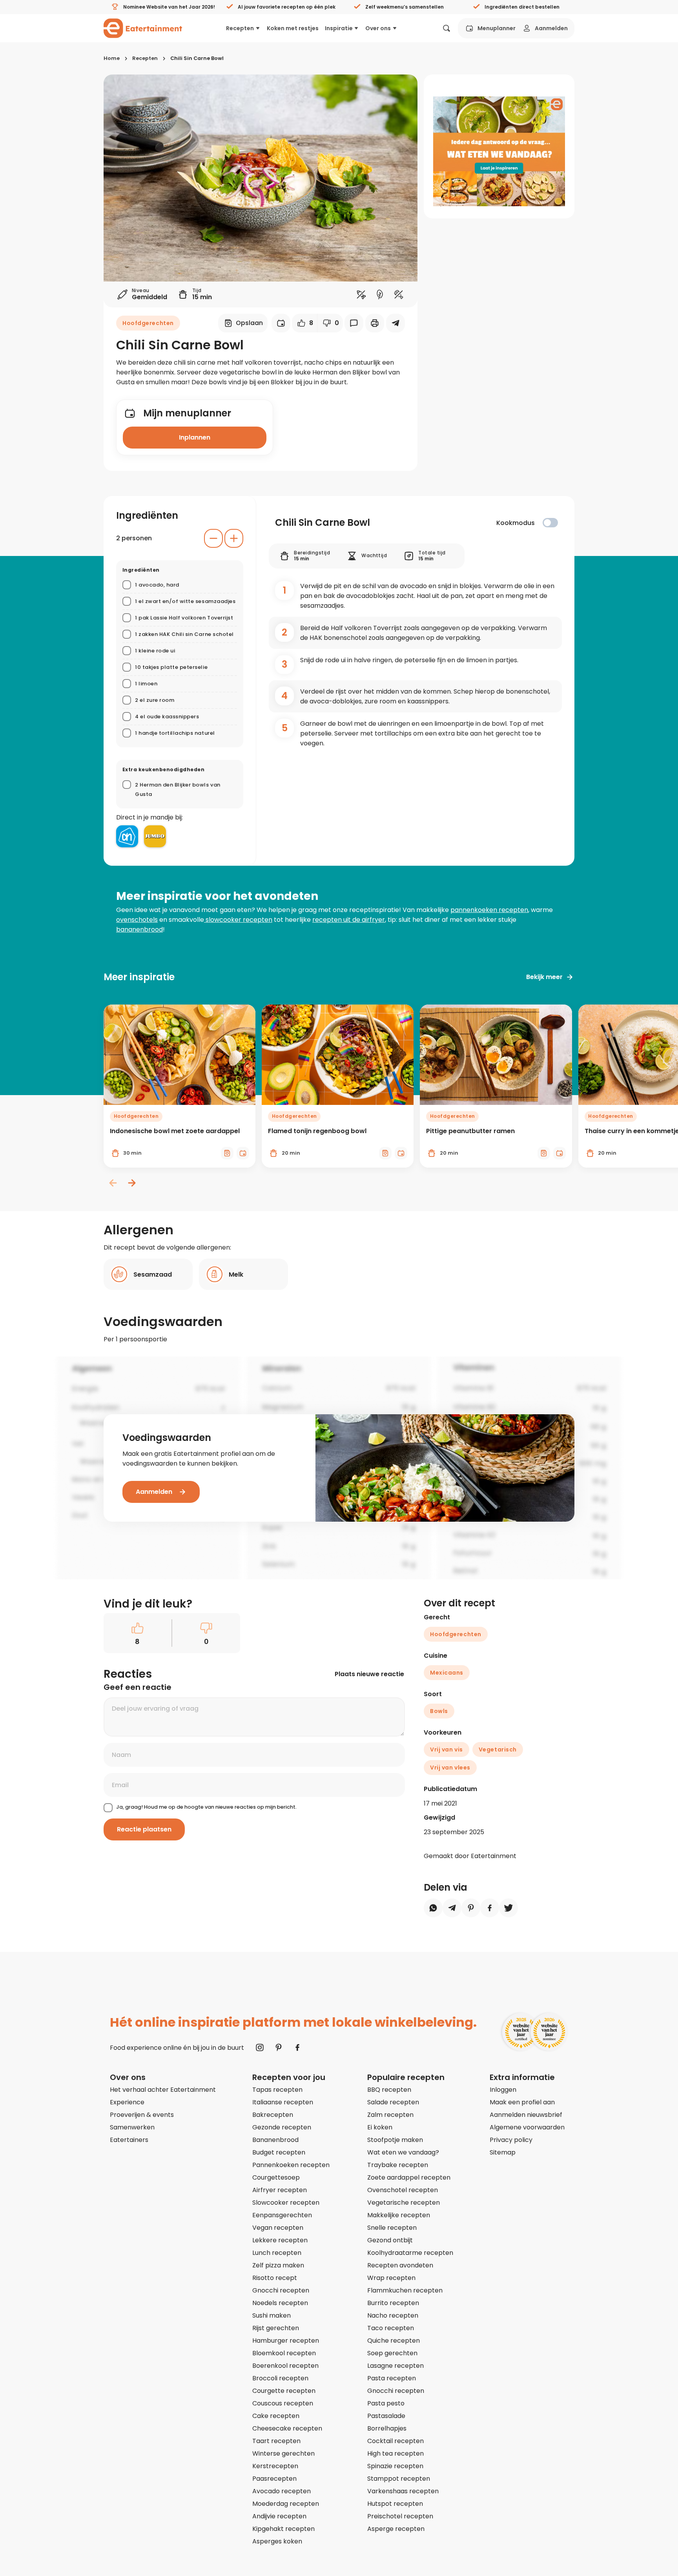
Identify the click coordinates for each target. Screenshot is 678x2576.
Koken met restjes (293, 28)
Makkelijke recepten (399, 2215)
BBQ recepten (389, 2090)
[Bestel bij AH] (127, 836)
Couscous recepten (283, 2403)
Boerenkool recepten (285, 2366)
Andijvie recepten (279, 2516)
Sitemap (503, 2152)
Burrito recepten (393, 2303)
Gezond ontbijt (390, 2240)
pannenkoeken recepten (489, 910)
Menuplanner (497, 28)
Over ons (378, 28)
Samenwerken (132, 2127)
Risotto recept (275, 2278)
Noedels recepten (280, 2303)
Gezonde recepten (282, 2127)
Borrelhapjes (387, 2428)
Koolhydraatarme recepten (410, 2253)
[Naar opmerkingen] (354, 323)
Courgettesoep (276, 2177)
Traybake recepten (398, 2165)
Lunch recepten (277, 2253)
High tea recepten (395, 2453)
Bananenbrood (275, 2140)
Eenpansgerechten (282, 2215)
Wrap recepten (391, 2278)
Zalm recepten (390, 2115)
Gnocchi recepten (281, 2290)
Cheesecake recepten (287, 2428)
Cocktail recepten (395, 2441)
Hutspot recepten (395, 2504)
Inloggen (503, 2090)
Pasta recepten (392, 2378)
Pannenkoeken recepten (291, 2165)
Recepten (240, 28)
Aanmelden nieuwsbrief (526, 2115)
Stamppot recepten (399, 2479)
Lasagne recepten (395, 2366)
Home (112, 58)
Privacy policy (511, 2140)
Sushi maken (272, 2315)
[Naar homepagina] (143, 28)
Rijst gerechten (276, 2328)
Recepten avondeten (400, 2265)
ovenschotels (137, 920)
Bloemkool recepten (284, 2353)
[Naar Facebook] (297, 2047)
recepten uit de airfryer (349, 920)
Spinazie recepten (395, 2466)
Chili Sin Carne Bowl (197, 58)
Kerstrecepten (275, 2466)
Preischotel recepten (400, 2516)
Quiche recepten (394, 2341)
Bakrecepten (273, 2115)
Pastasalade (386, 2416)
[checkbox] (550, 523)
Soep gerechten (392, 2353)
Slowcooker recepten (286, 2203)
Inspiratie (339, 28)
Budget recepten (279, 2152)
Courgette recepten (284, 2391)
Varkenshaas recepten (403, 2491)
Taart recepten (276, 2441)
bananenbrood (139, 929)
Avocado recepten (282, 2491)
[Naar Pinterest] (279, 2047)
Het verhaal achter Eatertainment (163, 2090)
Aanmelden (551, 28)
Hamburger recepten (286, 2341)
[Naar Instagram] (260, 2047)
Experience (127, 2102)
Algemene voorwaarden (527, 2127)
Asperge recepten (396, 2529)
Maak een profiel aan (522, 2102)
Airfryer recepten (280, 2190)
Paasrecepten (274, 2479)
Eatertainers (129, 2140)
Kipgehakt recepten (283, 2529)
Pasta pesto (386, 2403)
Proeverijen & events (142, 2115)
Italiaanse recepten (283, 2102)
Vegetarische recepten (404, 2203)
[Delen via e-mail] (395, 323)
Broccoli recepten (280, 2378)
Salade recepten (393, 2102)
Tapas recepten (277, 2090)
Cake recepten (276, 2416)
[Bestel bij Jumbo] (155, 836)
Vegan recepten (278, 2228)
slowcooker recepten (238, 920)
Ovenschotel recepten (403, 2190)
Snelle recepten (392, 2228)
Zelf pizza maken (278, 2265)
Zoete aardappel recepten (409, 2177)
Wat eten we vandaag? (403, 2152)
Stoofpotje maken (395, 2140)
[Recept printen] (375, 323)
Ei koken (380, 2127)
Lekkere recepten (280, 2240)
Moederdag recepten (286, 2504)
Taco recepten (391, 2328)
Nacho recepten (393, 2315)
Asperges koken (277, 2541)
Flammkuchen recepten (405, 2290)
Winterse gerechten (283, 2453)
